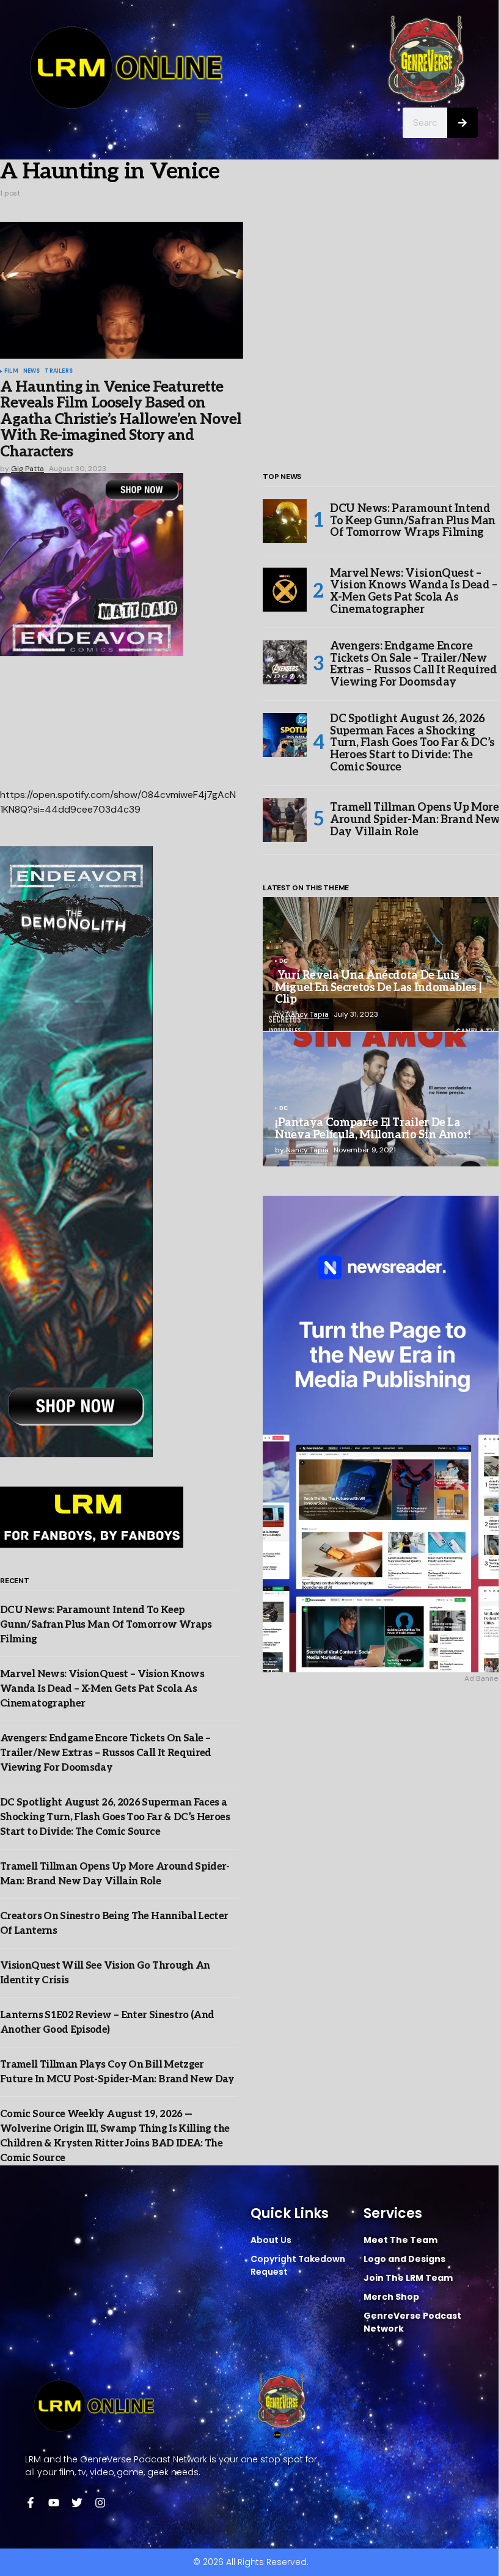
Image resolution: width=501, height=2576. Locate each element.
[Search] (463, 123)
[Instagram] (100, 2503)
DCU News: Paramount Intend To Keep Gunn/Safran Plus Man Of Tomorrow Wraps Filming (106, 1625)
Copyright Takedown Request (298, 2265)
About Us (271, 2240)
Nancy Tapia (307, 1014)
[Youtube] (54, 2503)
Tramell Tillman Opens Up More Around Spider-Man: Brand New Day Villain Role (415, 820)
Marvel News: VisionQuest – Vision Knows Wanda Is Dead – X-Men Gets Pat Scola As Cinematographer (102, 1689)
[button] (203, 118)
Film (11, 371)
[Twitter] (77, 2503)
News (32, 371)
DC (283, 962)
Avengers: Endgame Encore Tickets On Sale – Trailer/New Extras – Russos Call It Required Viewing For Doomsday (106, 1753)
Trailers (58, 371)
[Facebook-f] (31, 2503)
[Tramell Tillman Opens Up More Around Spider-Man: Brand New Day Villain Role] (285, 820)
